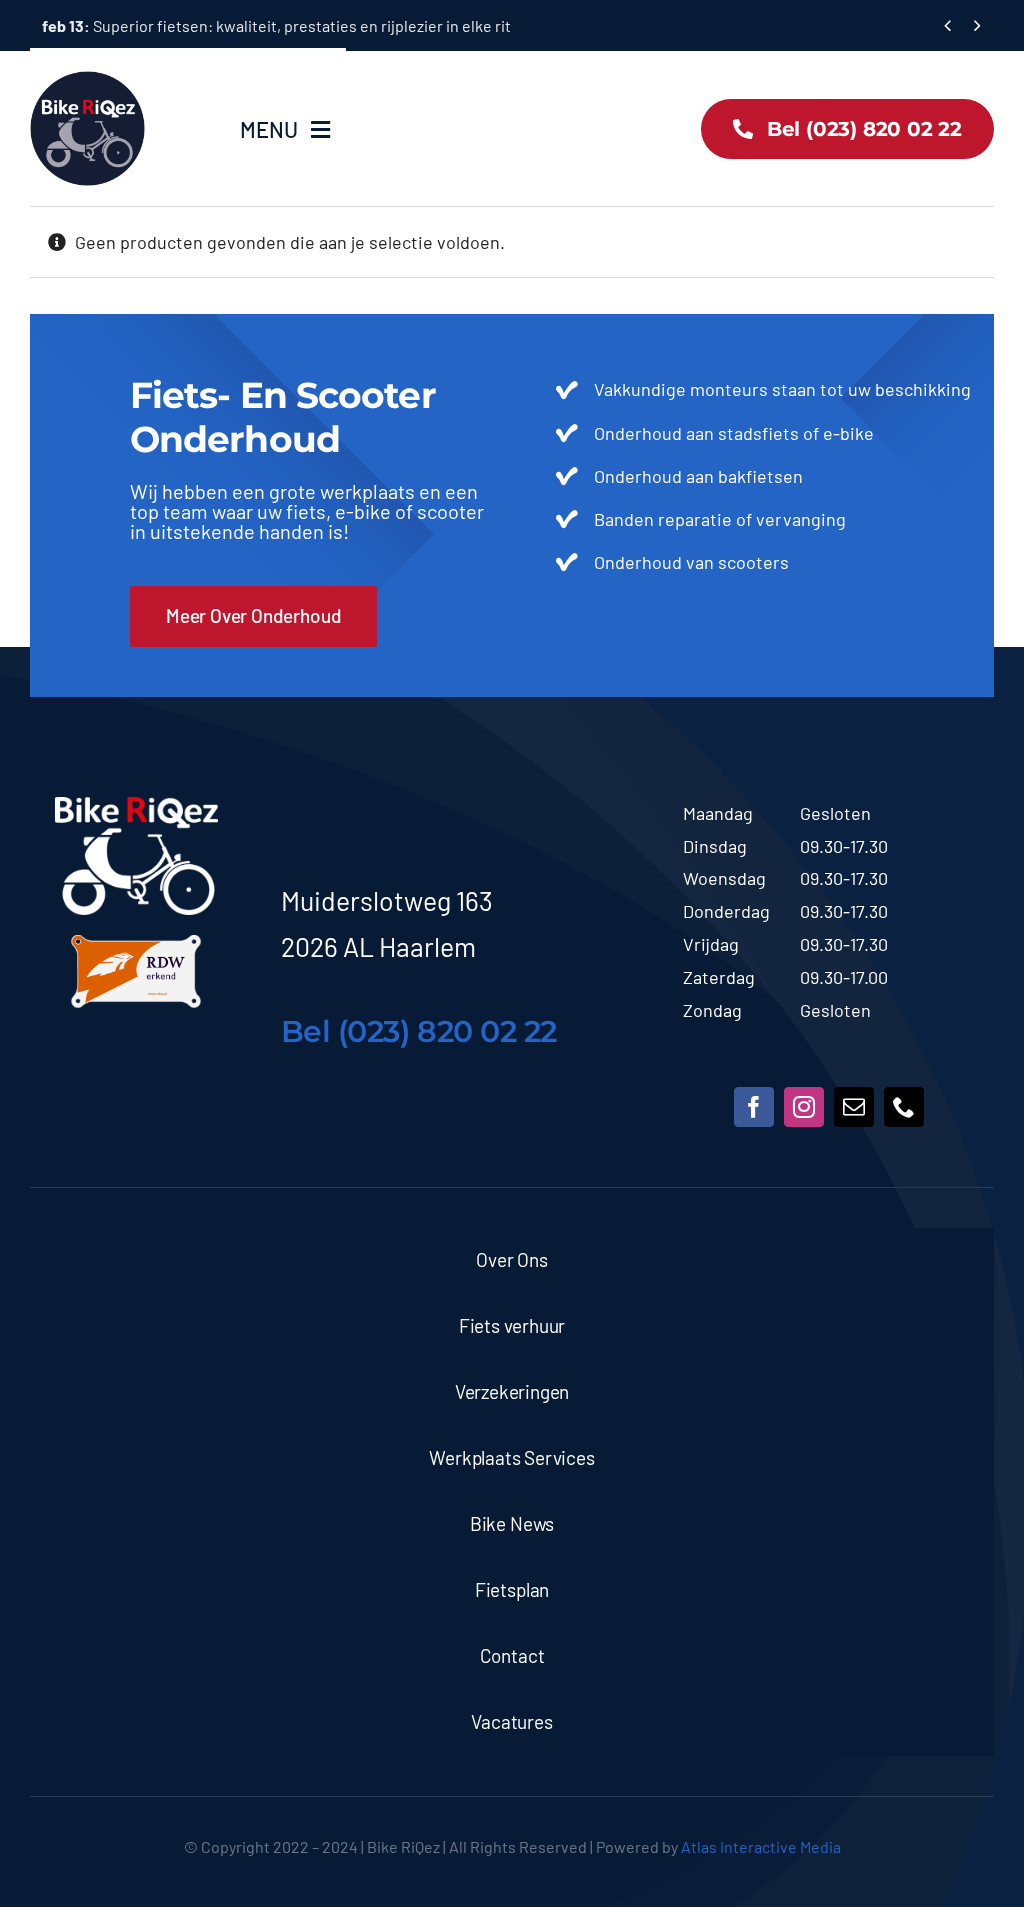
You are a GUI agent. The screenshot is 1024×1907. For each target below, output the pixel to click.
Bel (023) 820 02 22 (419, 1031)
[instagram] (804, 1107)
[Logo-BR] (136, 806)
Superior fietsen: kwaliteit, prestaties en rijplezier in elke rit (276, 25)
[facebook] (754, 1107)
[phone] (904, 1107)
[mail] (854, 1107)
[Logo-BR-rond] (87, 80)
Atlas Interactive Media (761, 1846)
